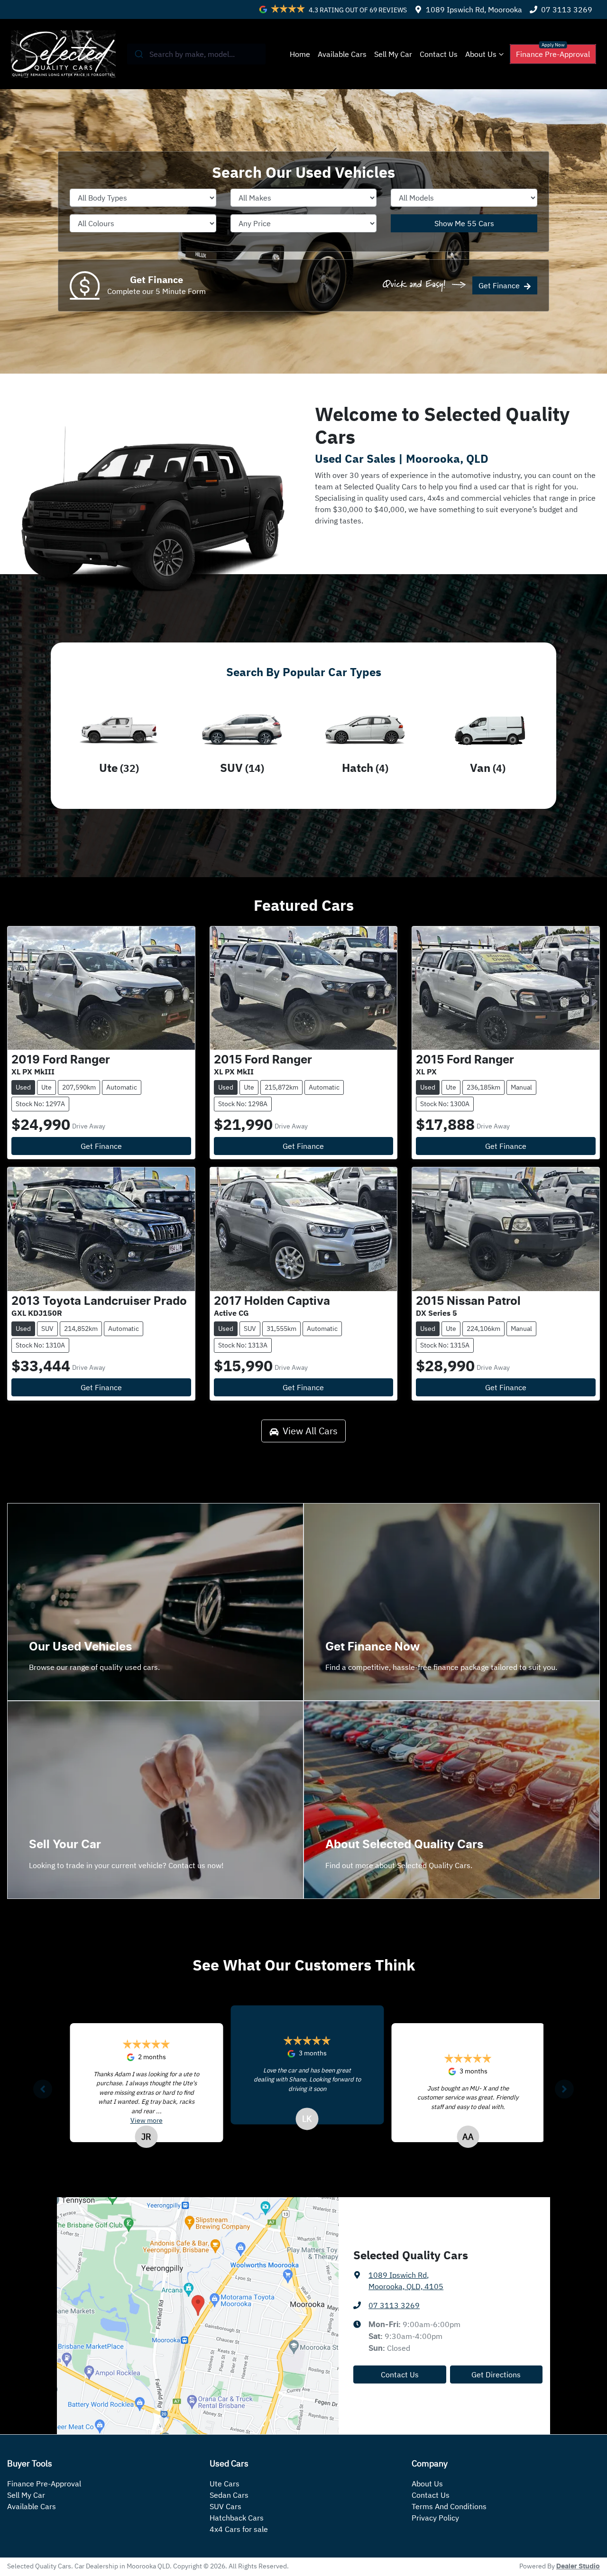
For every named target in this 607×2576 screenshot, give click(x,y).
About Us (481, 54)
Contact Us (439, 54)
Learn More (368, 1888)
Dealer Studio (578, 2567)
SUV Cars (225, 2506)
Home (300, 54)
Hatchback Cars (237, 2518)
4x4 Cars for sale (239, 2529)
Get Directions (496, 2374)
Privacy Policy (435, 2518)
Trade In (66, 1888)
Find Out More (373, 1690)
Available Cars (342, 54)
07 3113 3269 (567, 9)
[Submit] (138, 54)
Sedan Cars (229, 2495)
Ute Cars (225, 2484)
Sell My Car (393, 54)
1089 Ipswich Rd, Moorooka (474, 9)
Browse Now (74, 1690)
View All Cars (310, 1431)
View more (448, 2119)
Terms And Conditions (449, 2506)
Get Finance (499, 285)
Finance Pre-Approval (553, 54)
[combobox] (197, 54)
